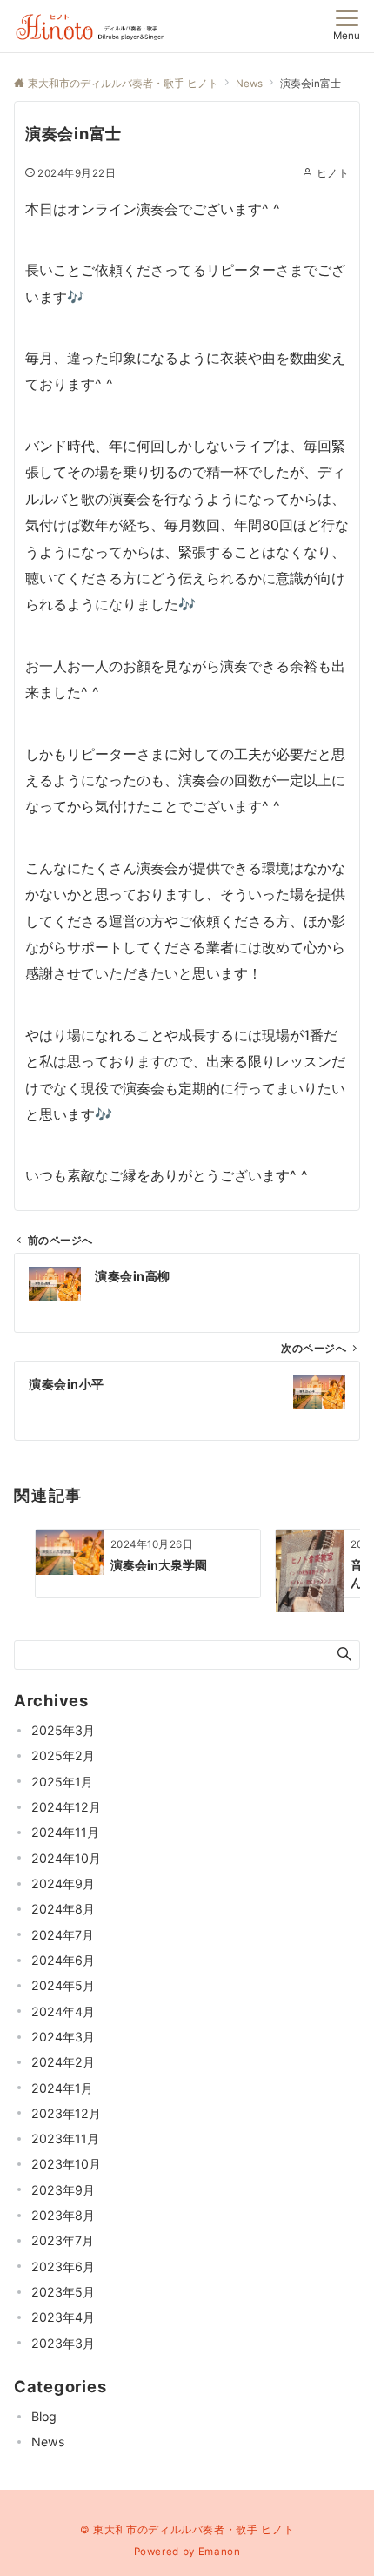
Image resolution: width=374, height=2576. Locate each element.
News (48, 2441)
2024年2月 (63, 2062)
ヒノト (333, 173)
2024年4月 (63, 2011)
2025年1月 (62, 1782)
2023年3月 (63, 2343)
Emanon (220, 2552)
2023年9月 (63, 2190)
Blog (44, 2416)
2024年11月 (65, 1832)
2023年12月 (66, 2113)
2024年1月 (62, 2088)
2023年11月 (65, 2139)
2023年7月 (63, 2240)
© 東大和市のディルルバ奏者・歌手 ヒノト (187, 2530)
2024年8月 (63, 1909)
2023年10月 (66, 2164)
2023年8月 (63, 2215)
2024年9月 (63, 1883)
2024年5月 (63, 1985)
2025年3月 (63, 1730)
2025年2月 (63, 1755)
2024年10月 (66, 1858)
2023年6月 (63, 2267)
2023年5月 (63, 2292)
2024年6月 (63, 1960)
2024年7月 (63, 1935)
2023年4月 (63, 2317)
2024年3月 (63, 2037)
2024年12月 (66, 1807)
